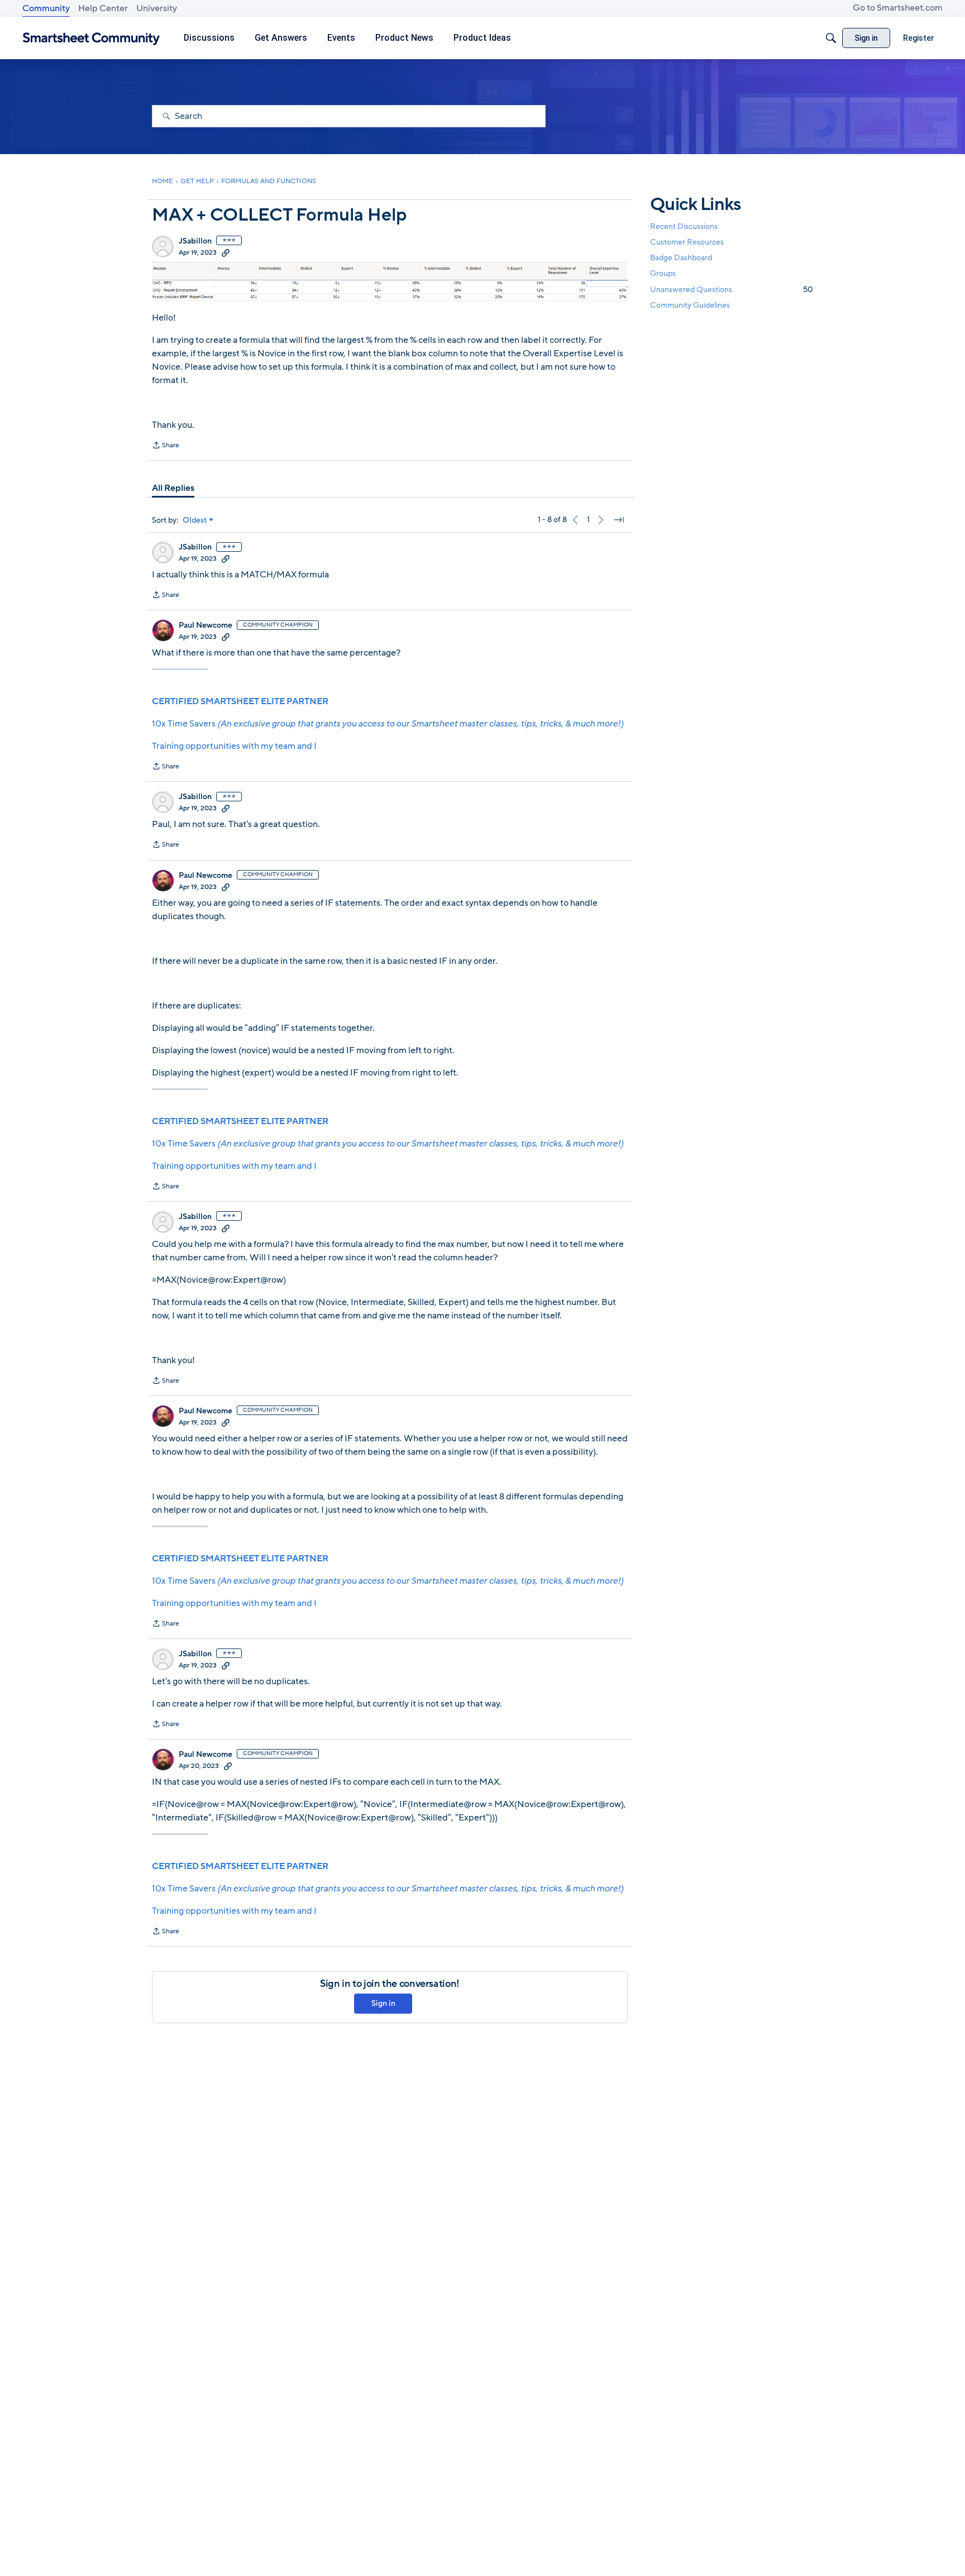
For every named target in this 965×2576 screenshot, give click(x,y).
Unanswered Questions (732, 290)
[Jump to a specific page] (619, 520)
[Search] (831, 38)
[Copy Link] (226, 252)
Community (46, 8)
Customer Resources (687, 242)
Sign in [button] (383, 2003)
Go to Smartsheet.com (898, 8)
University (157, 8)
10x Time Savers (388, 724)
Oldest (195, 520)
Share (166, 446)
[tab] (173, 488)
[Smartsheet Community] (91, 38)
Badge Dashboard (681, 258)
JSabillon (195, 241)
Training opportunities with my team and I (234, 746)
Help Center (103, 8)
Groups (663, 274)
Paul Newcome (206, 625)
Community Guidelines (690, 305)
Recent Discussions (684, 226)
